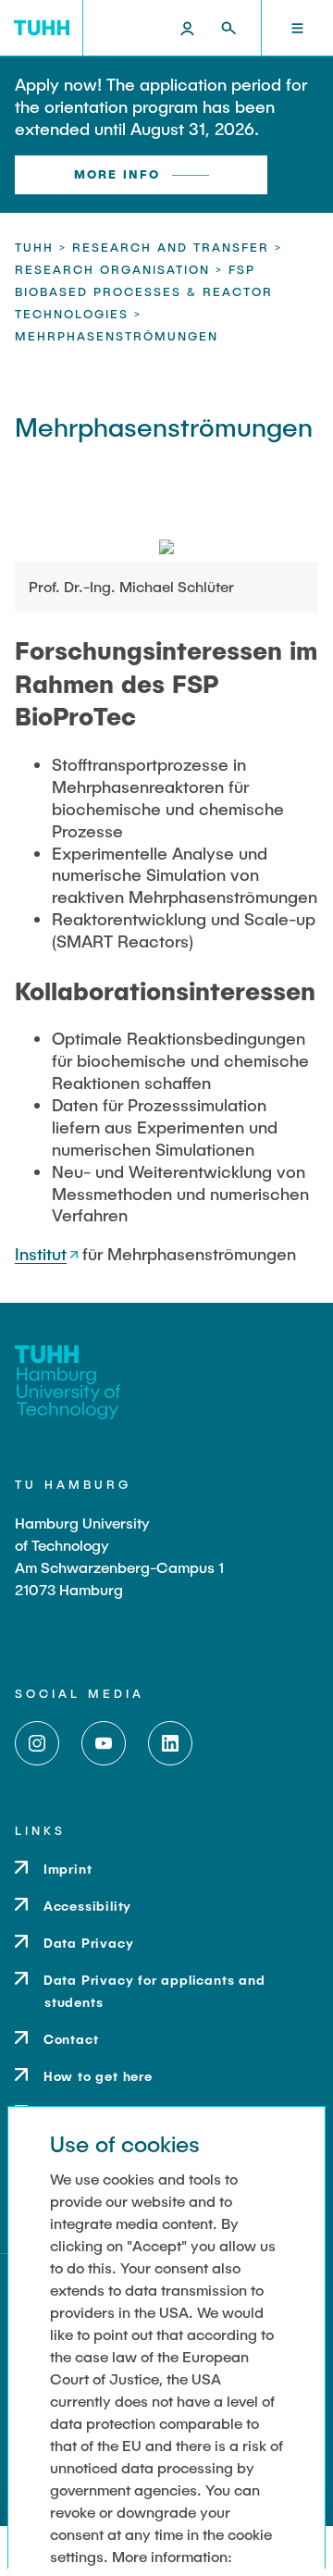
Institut (41, 1254)
